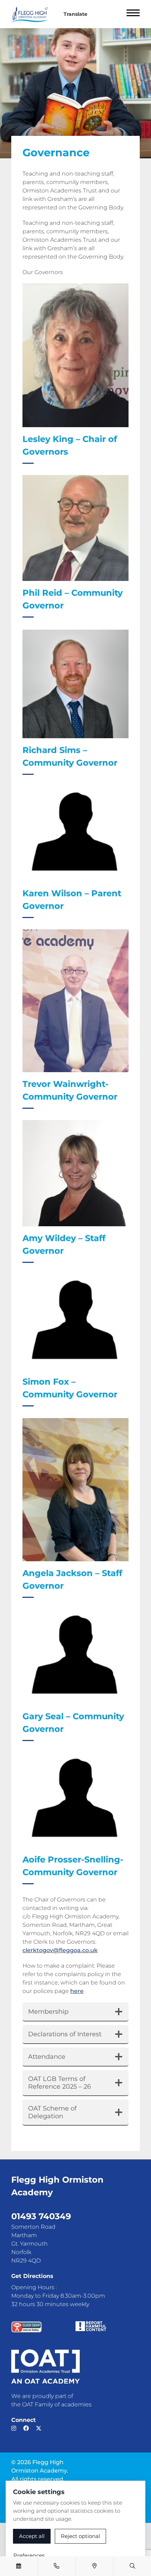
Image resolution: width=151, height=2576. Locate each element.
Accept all (32, 2536)
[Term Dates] (19, 2566)
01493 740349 (41, 2216)
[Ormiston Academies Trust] (45, 2367)
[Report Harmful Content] (91, 2326)
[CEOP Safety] (27, 2327)
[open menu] (133, 14)
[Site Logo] (32, 14)
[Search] (132, 2566)
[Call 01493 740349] (57, 2566)
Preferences (29, 2555)
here (77, 1991)
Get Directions (32, 2276)
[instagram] (14, 2428)
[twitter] (39, 2428)
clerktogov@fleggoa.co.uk (60, 1950)
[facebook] (26, 2428)
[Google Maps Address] (94, 2566)
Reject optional (80, 2536)
